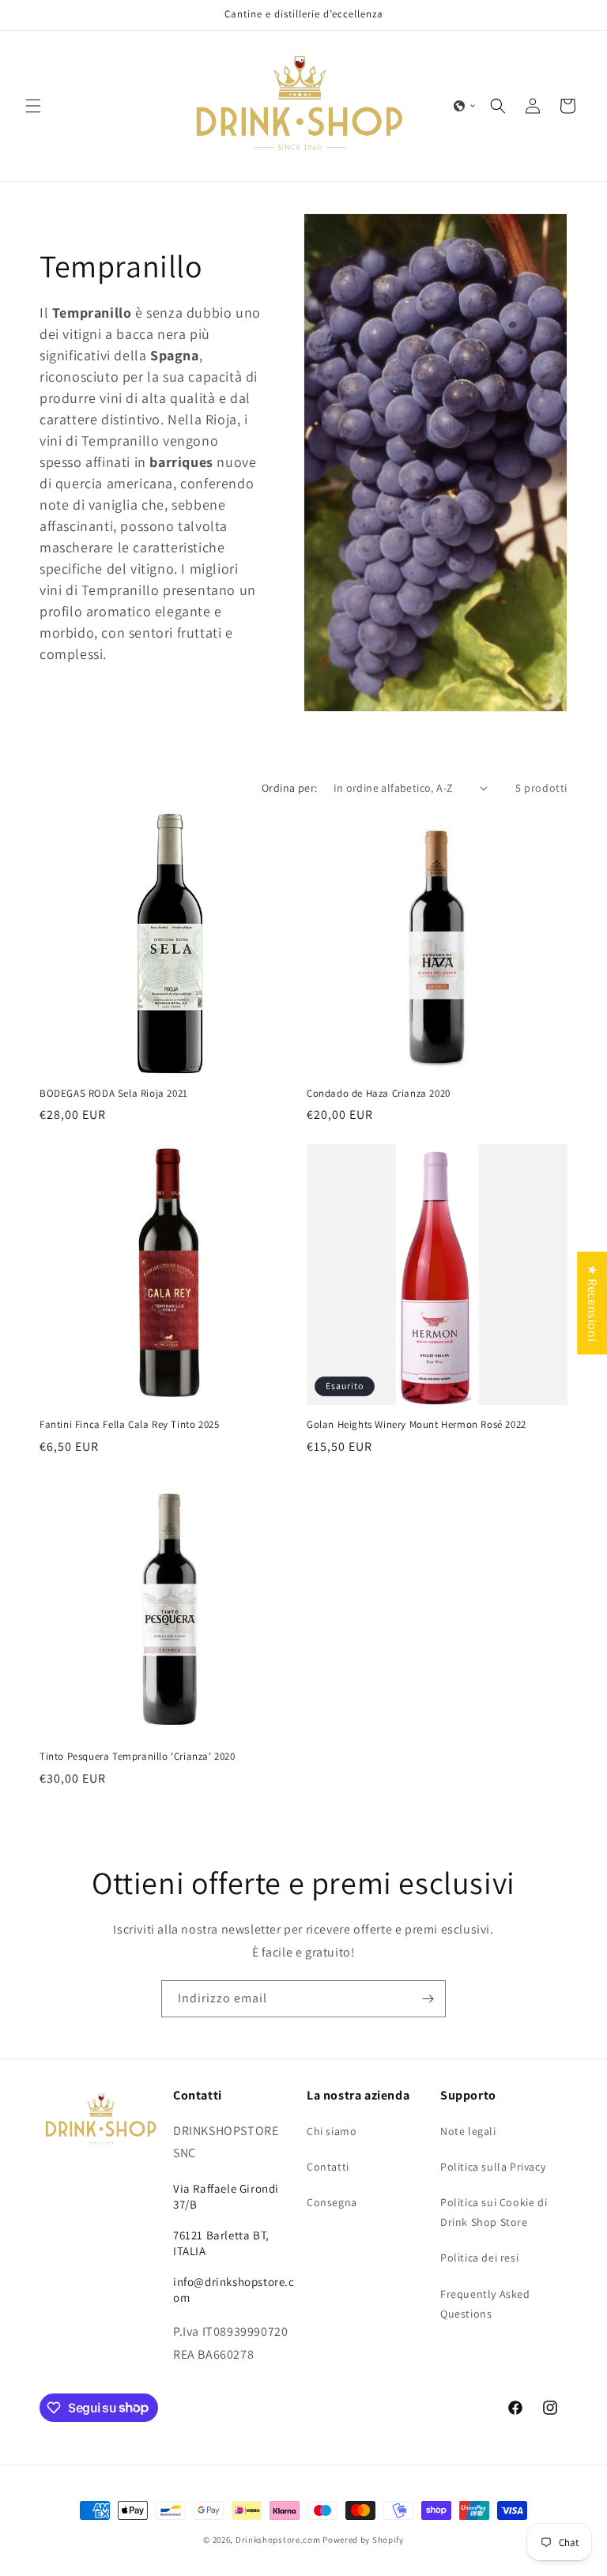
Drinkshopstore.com (278, 2540)
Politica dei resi (479, 2258)
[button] (33, 106)
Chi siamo (332, 2131)
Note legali (468, 2131)
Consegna (332, 2202)
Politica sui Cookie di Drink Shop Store (494, 2212)
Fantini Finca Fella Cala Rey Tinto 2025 (129, 1425)
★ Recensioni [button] (592, 1303)
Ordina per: (289, 788)
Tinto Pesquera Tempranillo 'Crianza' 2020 (138, 1757)
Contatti (328, 2167)
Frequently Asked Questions (485, 2304)
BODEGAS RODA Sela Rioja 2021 (114, 1094)
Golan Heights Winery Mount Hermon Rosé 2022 (417, 1425)
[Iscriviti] (428, 1999)
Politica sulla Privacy (493, 2167)
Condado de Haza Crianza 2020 (379, 1094)
